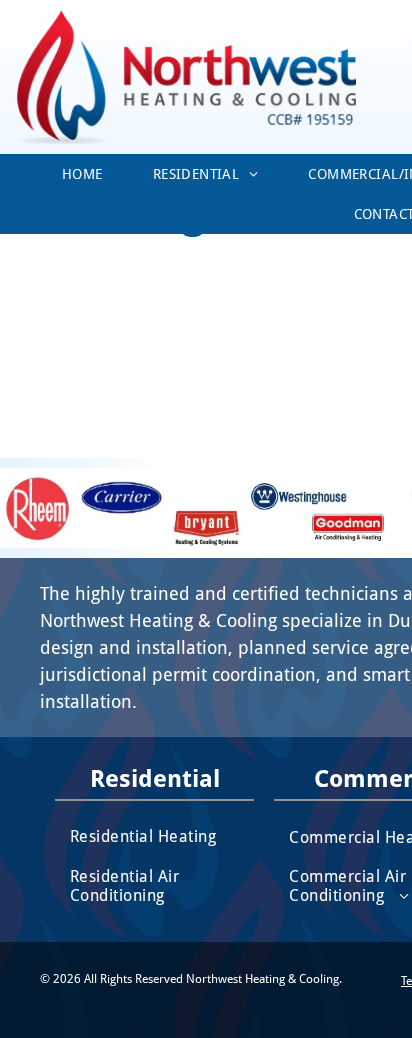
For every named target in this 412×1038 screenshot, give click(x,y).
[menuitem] (82, 174)
